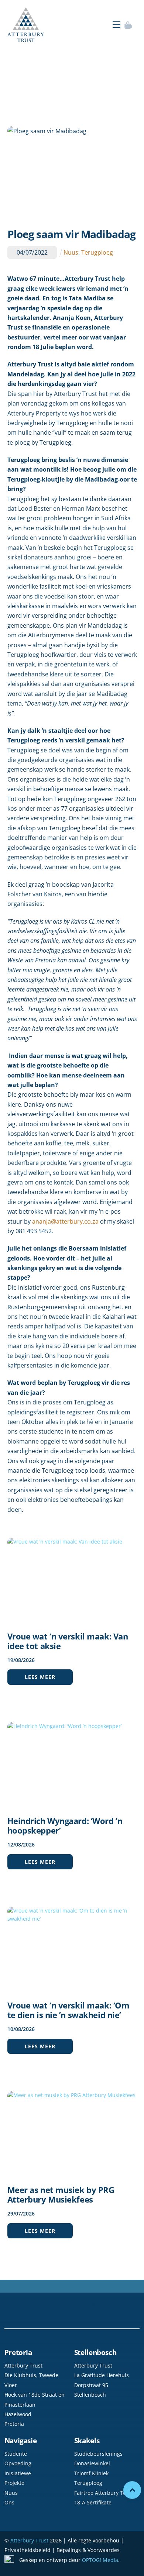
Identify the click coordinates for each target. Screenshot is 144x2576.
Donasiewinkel (92, 2463)
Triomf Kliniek (91, 2473)
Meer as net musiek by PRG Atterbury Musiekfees (61, 2194)
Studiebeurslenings (98, 2454)
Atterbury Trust (29, 2540)
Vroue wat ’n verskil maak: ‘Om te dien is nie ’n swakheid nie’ (68, 2010)
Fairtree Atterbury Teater (105, 2493)
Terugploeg (97, 252)
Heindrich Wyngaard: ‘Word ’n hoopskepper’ (65, 1825)
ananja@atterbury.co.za (65, 1221)
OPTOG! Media (100, 2560)
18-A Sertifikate (93, 2502)
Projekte (14, 2483)
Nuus (71, 252)
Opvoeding (18, 2463)
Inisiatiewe (18, 2473)
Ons (9, 2502)
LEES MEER (40, 1677)
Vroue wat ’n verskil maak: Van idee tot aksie (68, 1641)
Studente (16, 2454)
